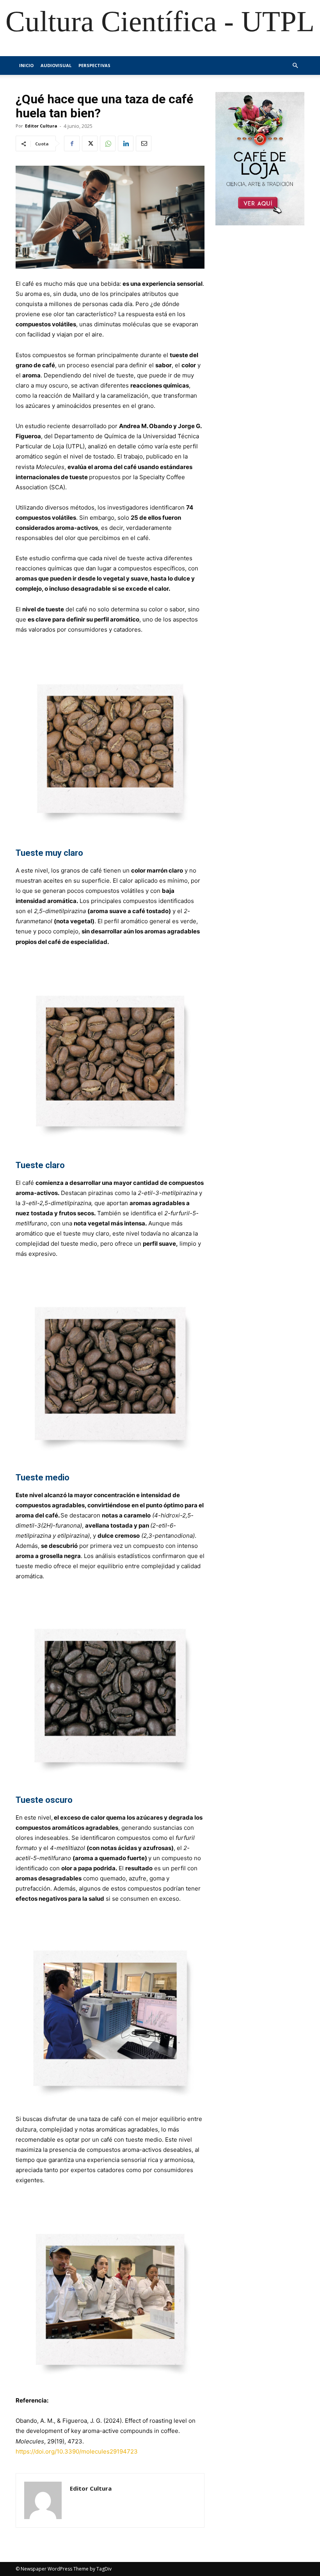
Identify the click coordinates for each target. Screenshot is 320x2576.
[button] (295, 66)
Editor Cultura (41, 126)
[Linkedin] (126, 143)
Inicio (26, 65)
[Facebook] (72, 143)
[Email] (144, 143)
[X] (90, 143)
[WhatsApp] (108, 143)
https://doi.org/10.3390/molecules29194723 (77, 2451)
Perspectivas (94, 65)
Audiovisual (56, 65)
